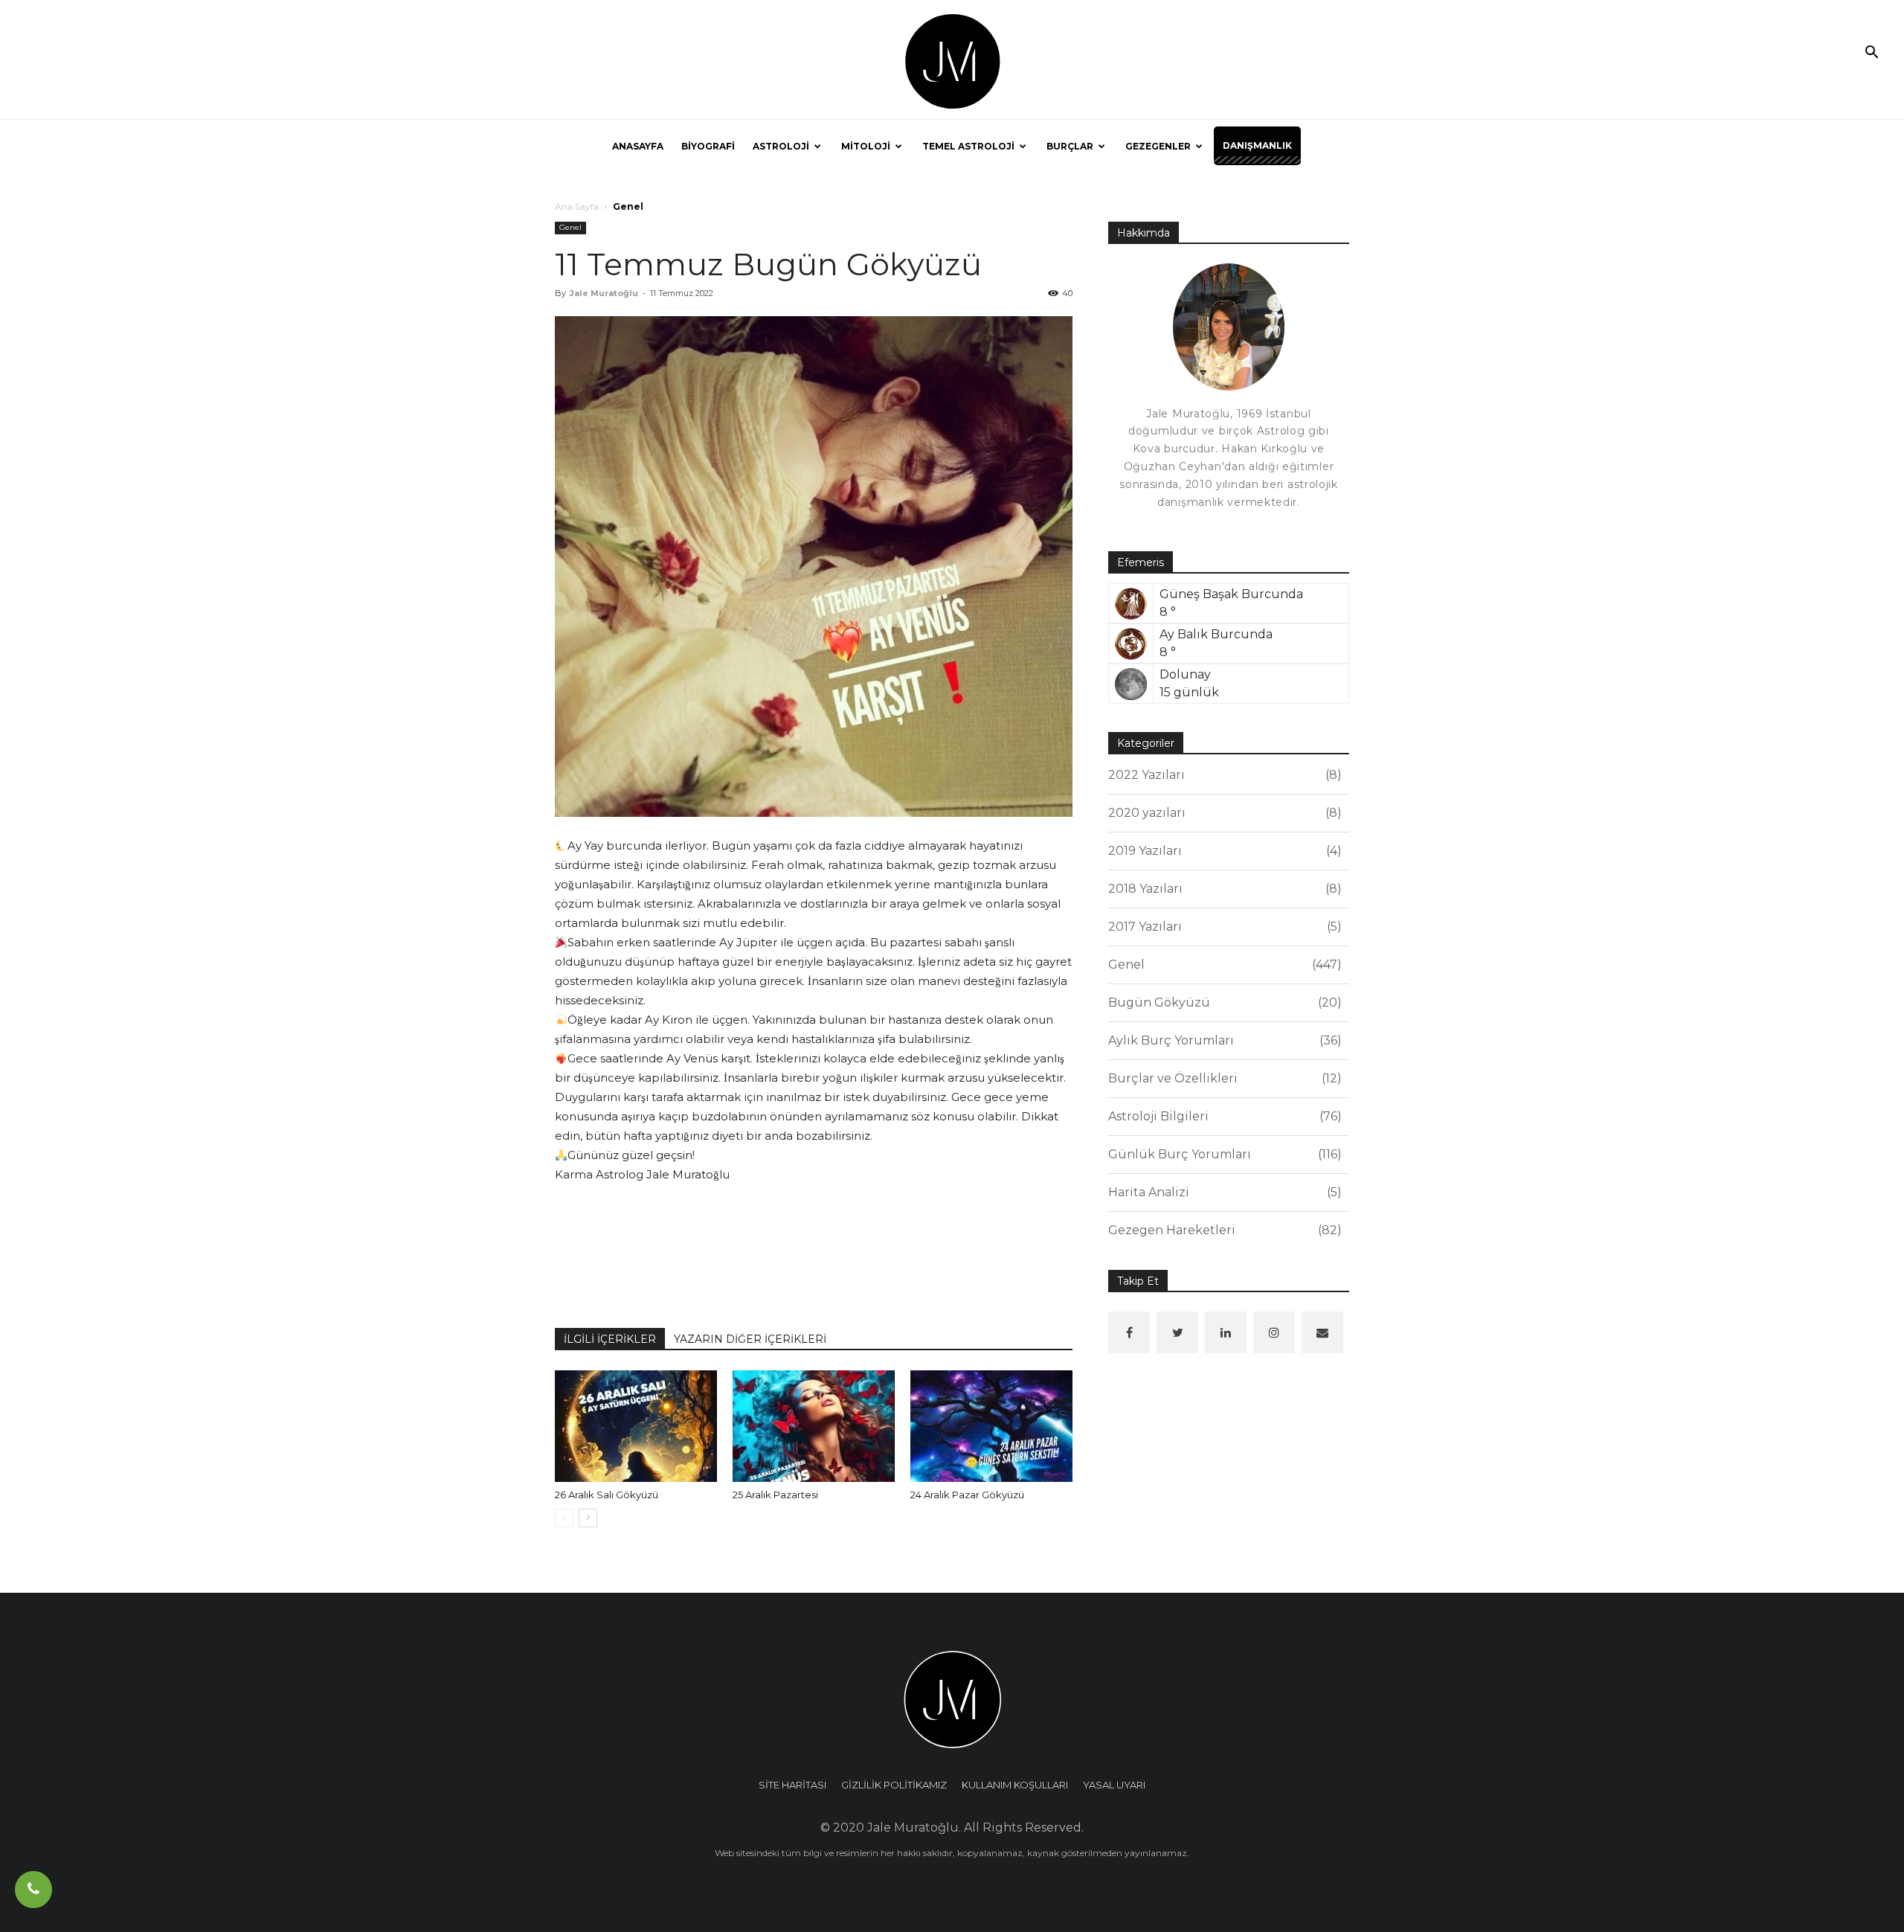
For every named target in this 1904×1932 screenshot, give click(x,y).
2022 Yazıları (1223, 775)
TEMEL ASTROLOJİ (968, 146)
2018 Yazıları (1223, 889)
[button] (1871, 54)
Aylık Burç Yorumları (1223, 1040)
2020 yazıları (1223, 813)
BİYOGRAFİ (708, 146)
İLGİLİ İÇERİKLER (610, 1339)
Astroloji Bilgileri (1223, 1116)
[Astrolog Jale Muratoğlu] (952, 60)
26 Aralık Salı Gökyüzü (607, 1495)
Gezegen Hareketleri (1223, 1230)
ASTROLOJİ (781, 146)
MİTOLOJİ (866, 146)
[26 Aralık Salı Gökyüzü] (636, 1426)
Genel (570, 227)
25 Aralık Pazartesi (775, 1495)
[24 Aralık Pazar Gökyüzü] (991, 1426)
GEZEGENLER (1158, 146)
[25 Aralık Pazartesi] (814, 1426)
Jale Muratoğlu (604, 293)
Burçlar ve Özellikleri (1223, 1078)
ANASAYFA (638, 146)
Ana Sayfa (577, 206)
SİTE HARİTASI (792, 1785)
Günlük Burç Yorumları (1223, 1154)
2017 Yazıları (1223, 927)
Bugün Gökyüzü (1223, 1002)
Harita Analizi (1223, 1192)
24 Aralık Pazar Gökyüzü (967, 1495)
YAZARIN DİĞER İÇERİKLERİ (750, 1339)
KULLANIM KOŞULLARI (1015, 1785)
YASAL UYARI (1114, 1785)
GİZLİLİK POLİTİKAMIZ (894, 1785)
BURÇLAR (1070, 146)
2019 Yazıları (1223, 851)
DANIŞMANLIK (1257, 145)
